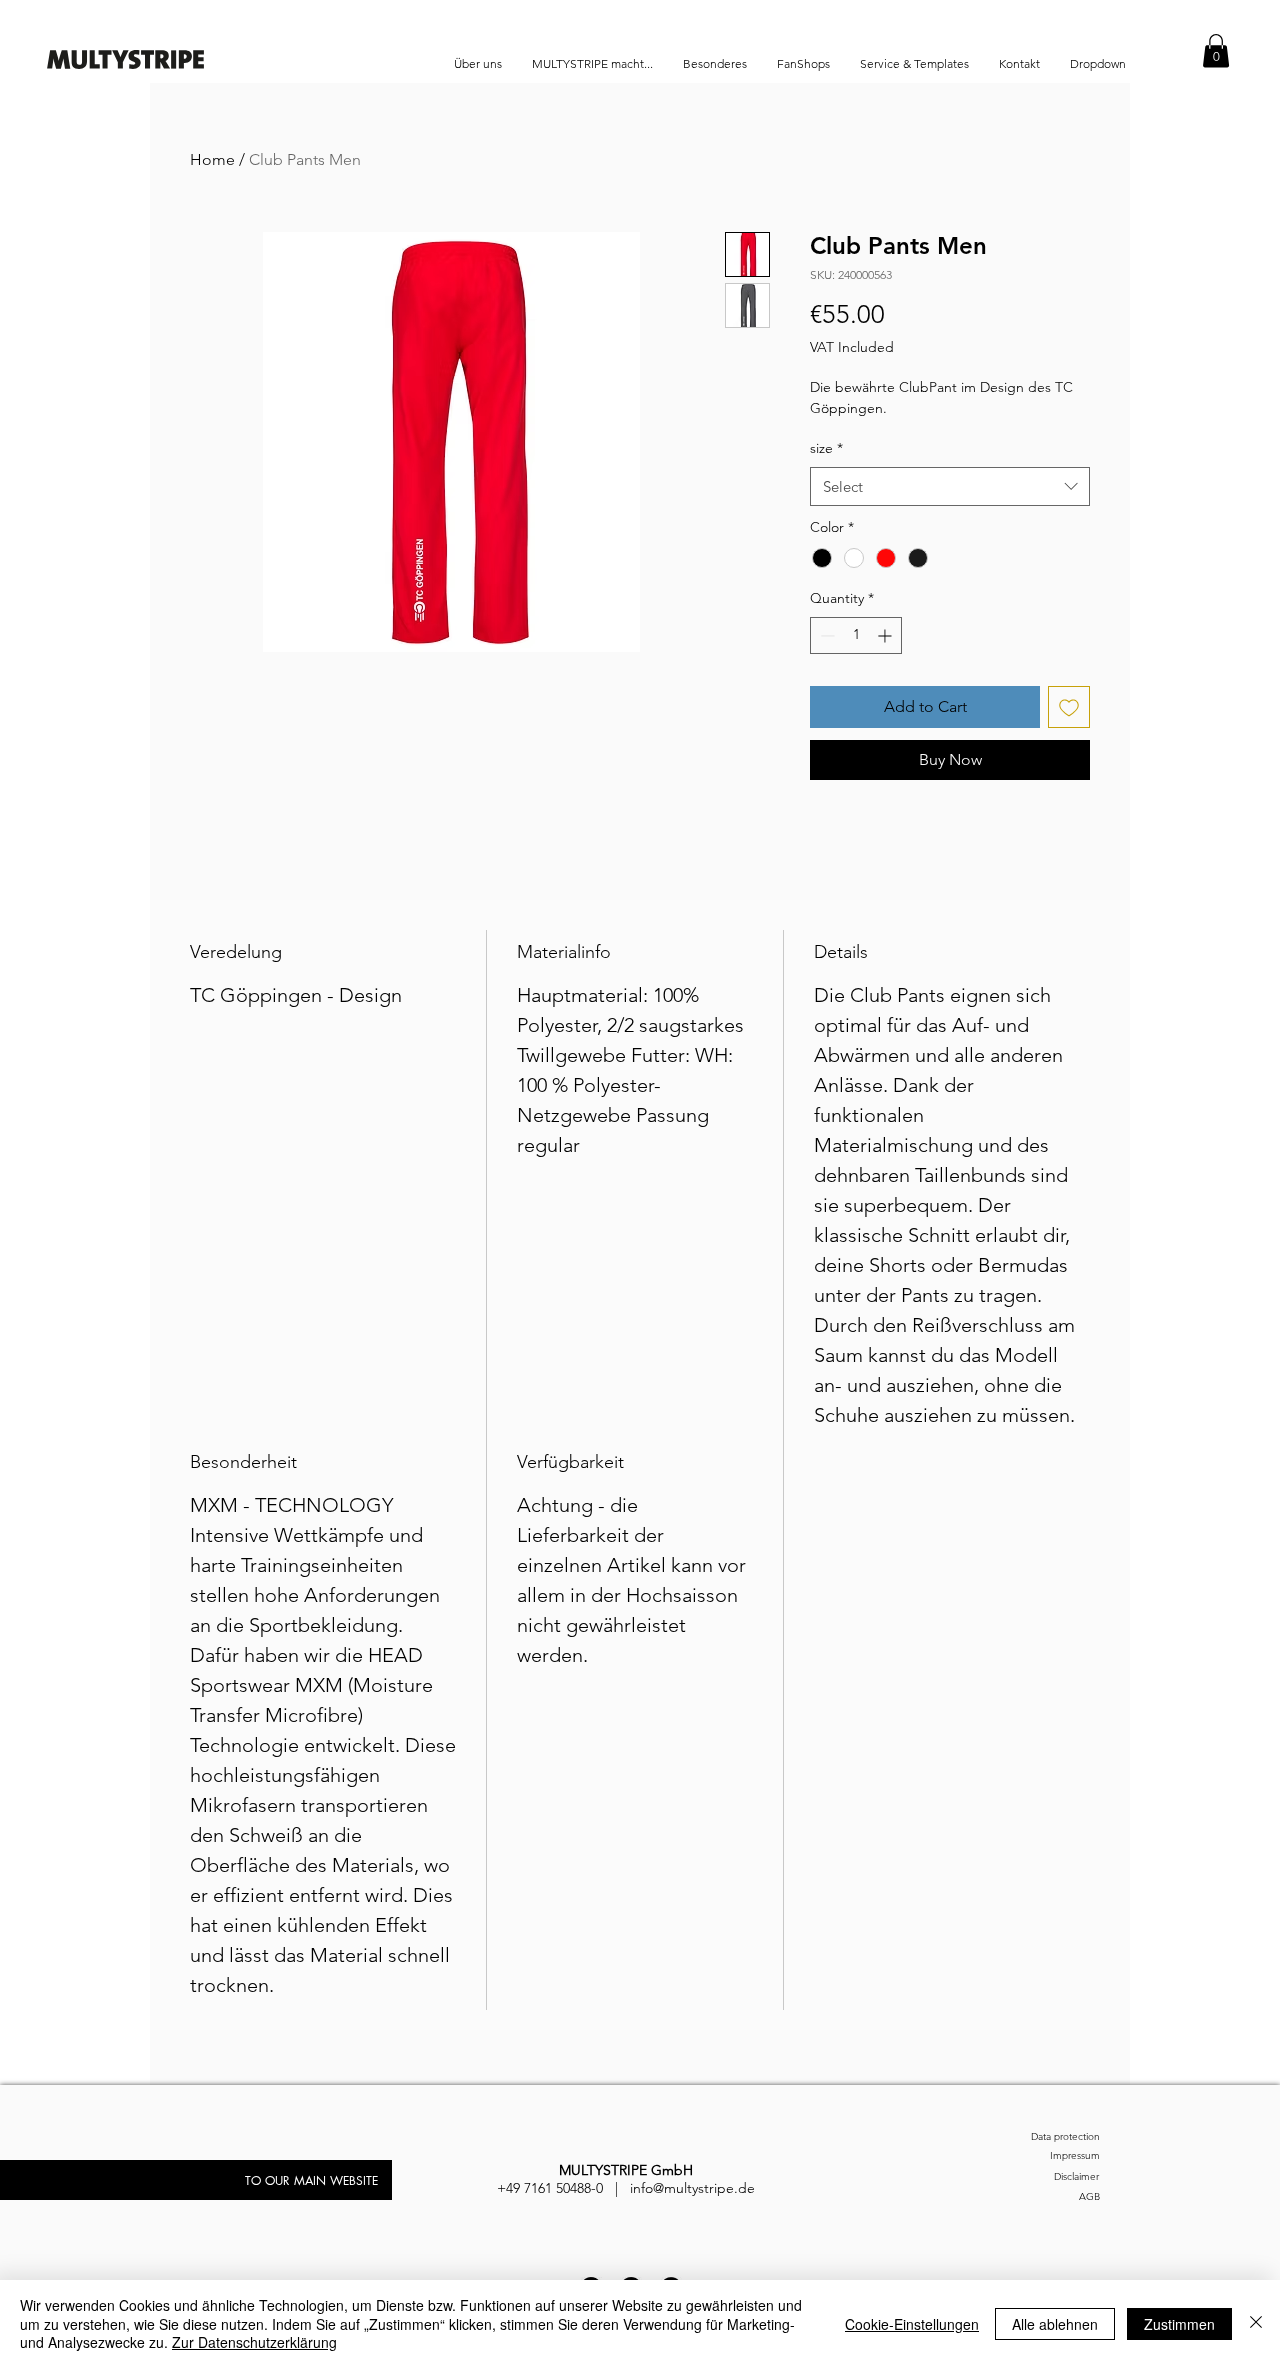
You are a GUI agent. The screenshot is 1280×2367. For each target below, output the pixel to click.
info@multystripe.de (692, 2188)
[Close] (1256, 2323)
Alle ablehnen (1055, 2324)
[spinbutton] (856, 635)
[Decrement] (825, 635)
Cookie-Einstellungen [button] (912, 2324)
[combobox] (950, 486)
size (826, 448)
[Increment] (886, 635)
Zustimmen (1179, 2324)
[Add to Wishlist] (1069, 707)
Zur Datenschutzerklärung (254, 2342)
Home (212, 159)
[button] (1216, 50)
